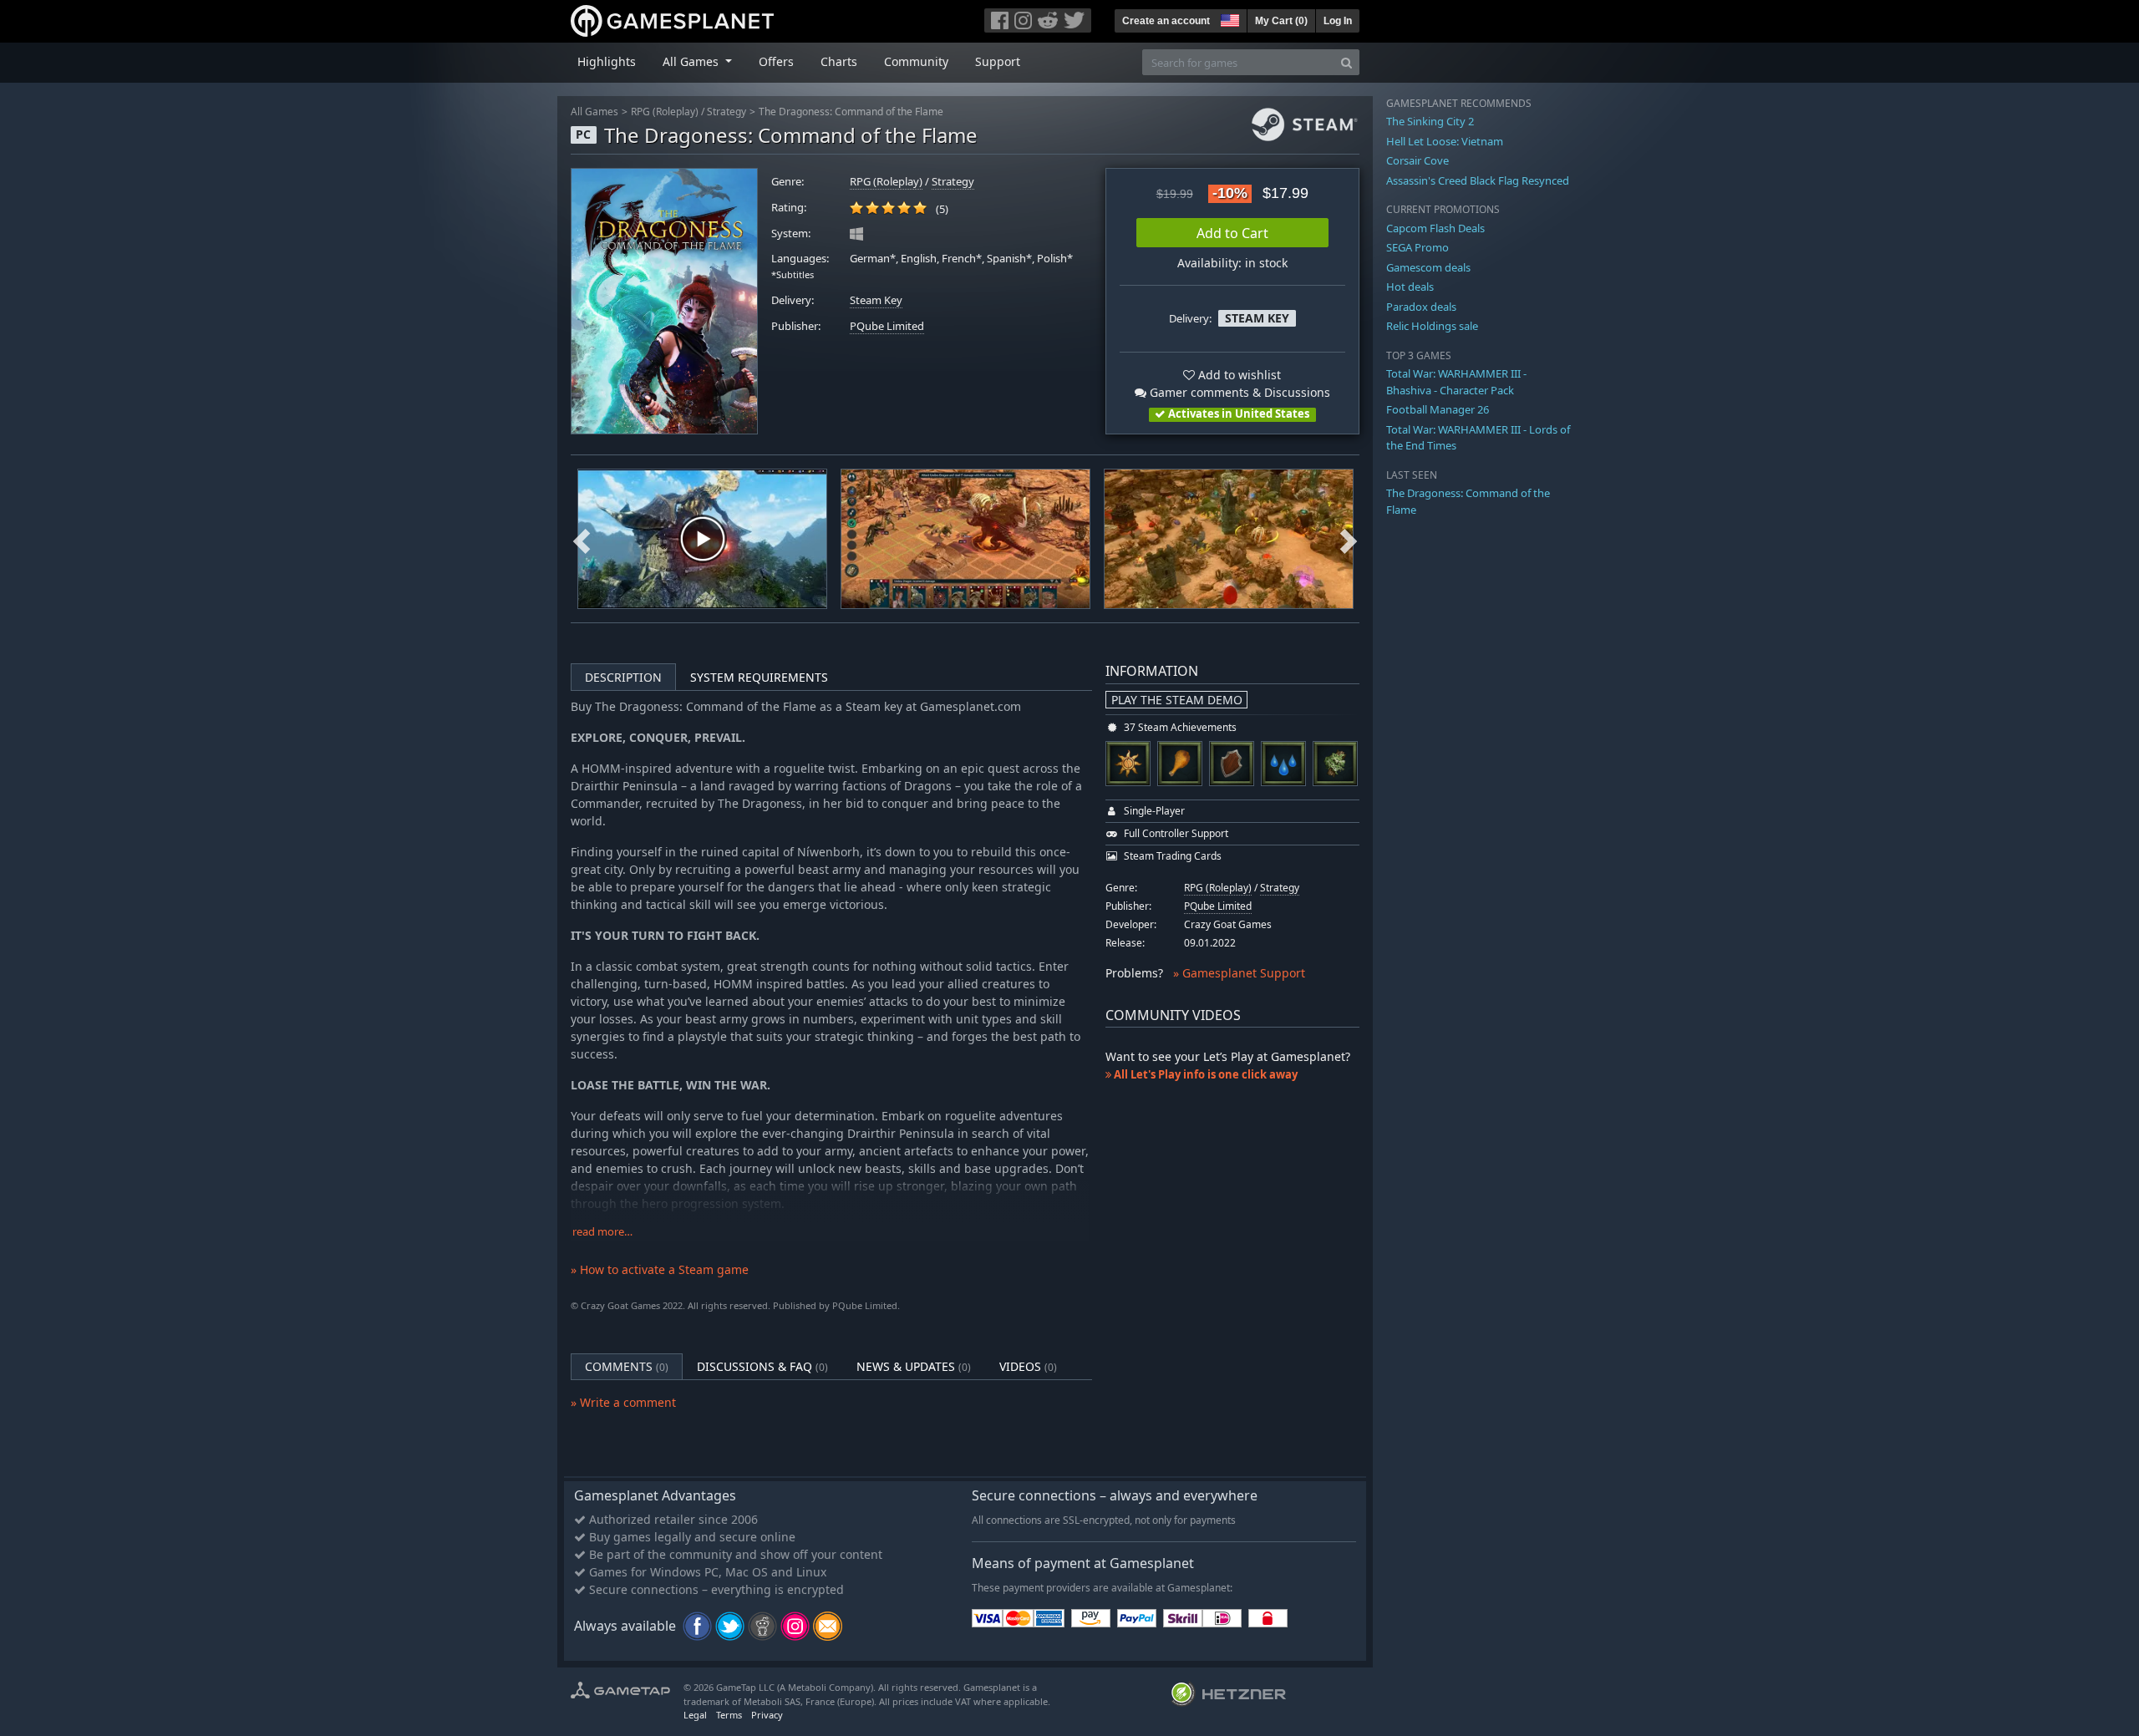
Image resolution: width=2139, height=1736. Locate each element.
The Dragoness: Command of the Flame (851, 112)
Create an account (1166, 21)
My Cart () (1281, 21)
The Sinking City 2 (1430, 121)
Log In (1338, 21)
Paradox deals (1421, 307)
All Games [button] (692, 61)
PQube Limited (887, 326)
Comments (627, 1366)
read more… (602, 1232)
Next (1349, 539)
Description (623, 677)
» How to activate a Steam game (660, 1269)
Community (916, 61)
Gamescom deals (1428, 267)
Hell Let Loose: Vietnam (1445, 141)
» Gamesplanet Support (1239, 973)
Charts (839, 61)
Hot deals (1410, 287)
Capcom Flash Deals (1435, 228)
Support (998, 61)
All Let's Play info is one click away (1204, 1074)
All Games (594, 112)
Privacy (767, 1715)
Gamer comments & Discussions (1238, 392)
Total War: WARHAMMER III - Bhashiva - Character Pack (1456, 382)
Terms (729, 1715)
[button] (1228, 18)
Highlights (607, 61)
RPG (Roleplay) (665, 112)
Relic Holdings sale (1432, 326)
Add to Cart (1232, 233)
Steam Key (876, 300)
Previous (582, 539)
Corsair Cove (1418, 160)
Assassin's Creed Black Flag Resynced (1478, 180)
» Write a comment (623, 1402)
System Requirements (759, 677)
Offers (776, 61)
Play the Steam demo (1177, 700)
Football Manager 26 (1438, 409)
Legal (695, 1715)
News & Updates (914, 1366)
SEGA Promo (1418, 247)
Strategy (727, 112)
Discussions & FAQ (762, 1366)
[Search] (1346, 62)
